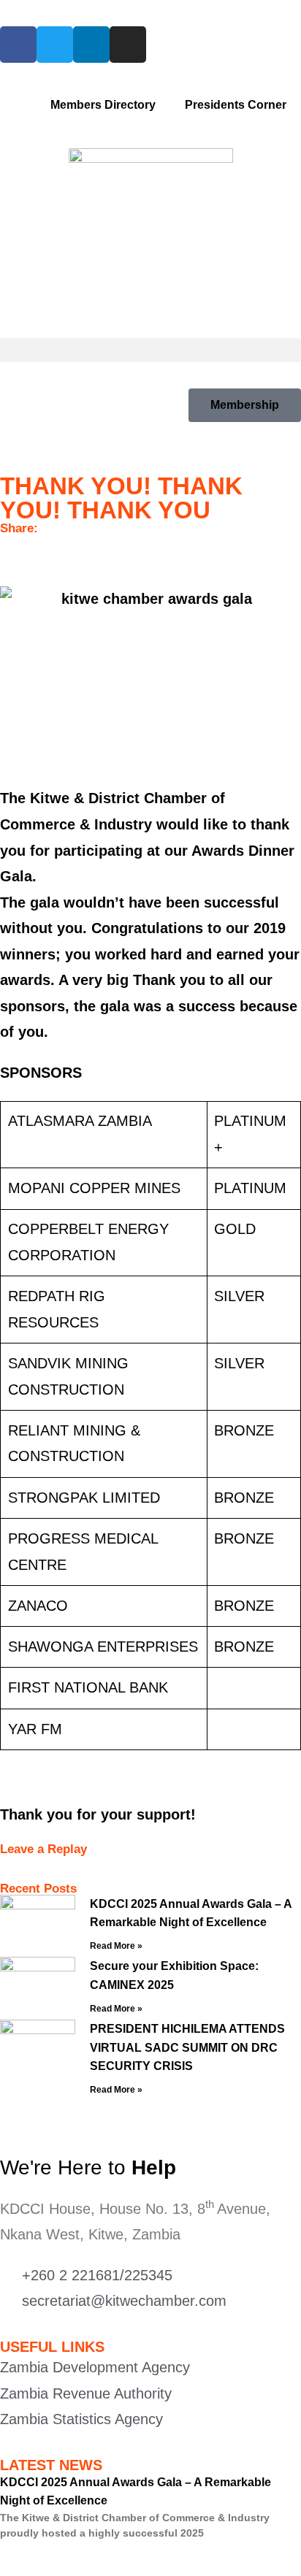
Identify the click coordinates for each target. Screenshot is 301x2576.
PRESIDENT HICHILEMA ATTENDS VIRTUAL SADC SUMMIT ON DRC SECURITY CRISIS (187, 2047)
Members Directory (103, 105)
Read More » (116, 1946)
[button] (150, 350)
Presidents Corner (236, 105)
